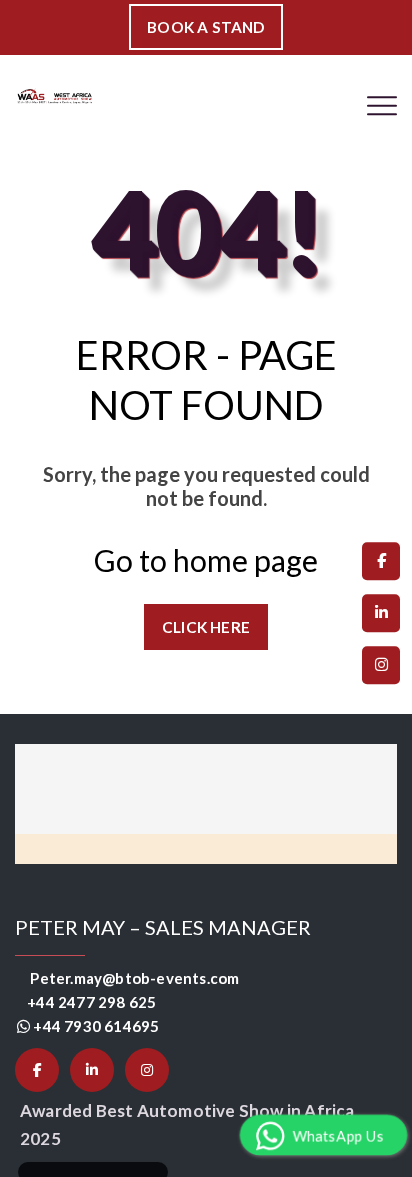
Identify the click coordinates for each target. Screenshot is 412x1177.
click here (206, 626)
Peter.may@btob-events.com (137, 978)
